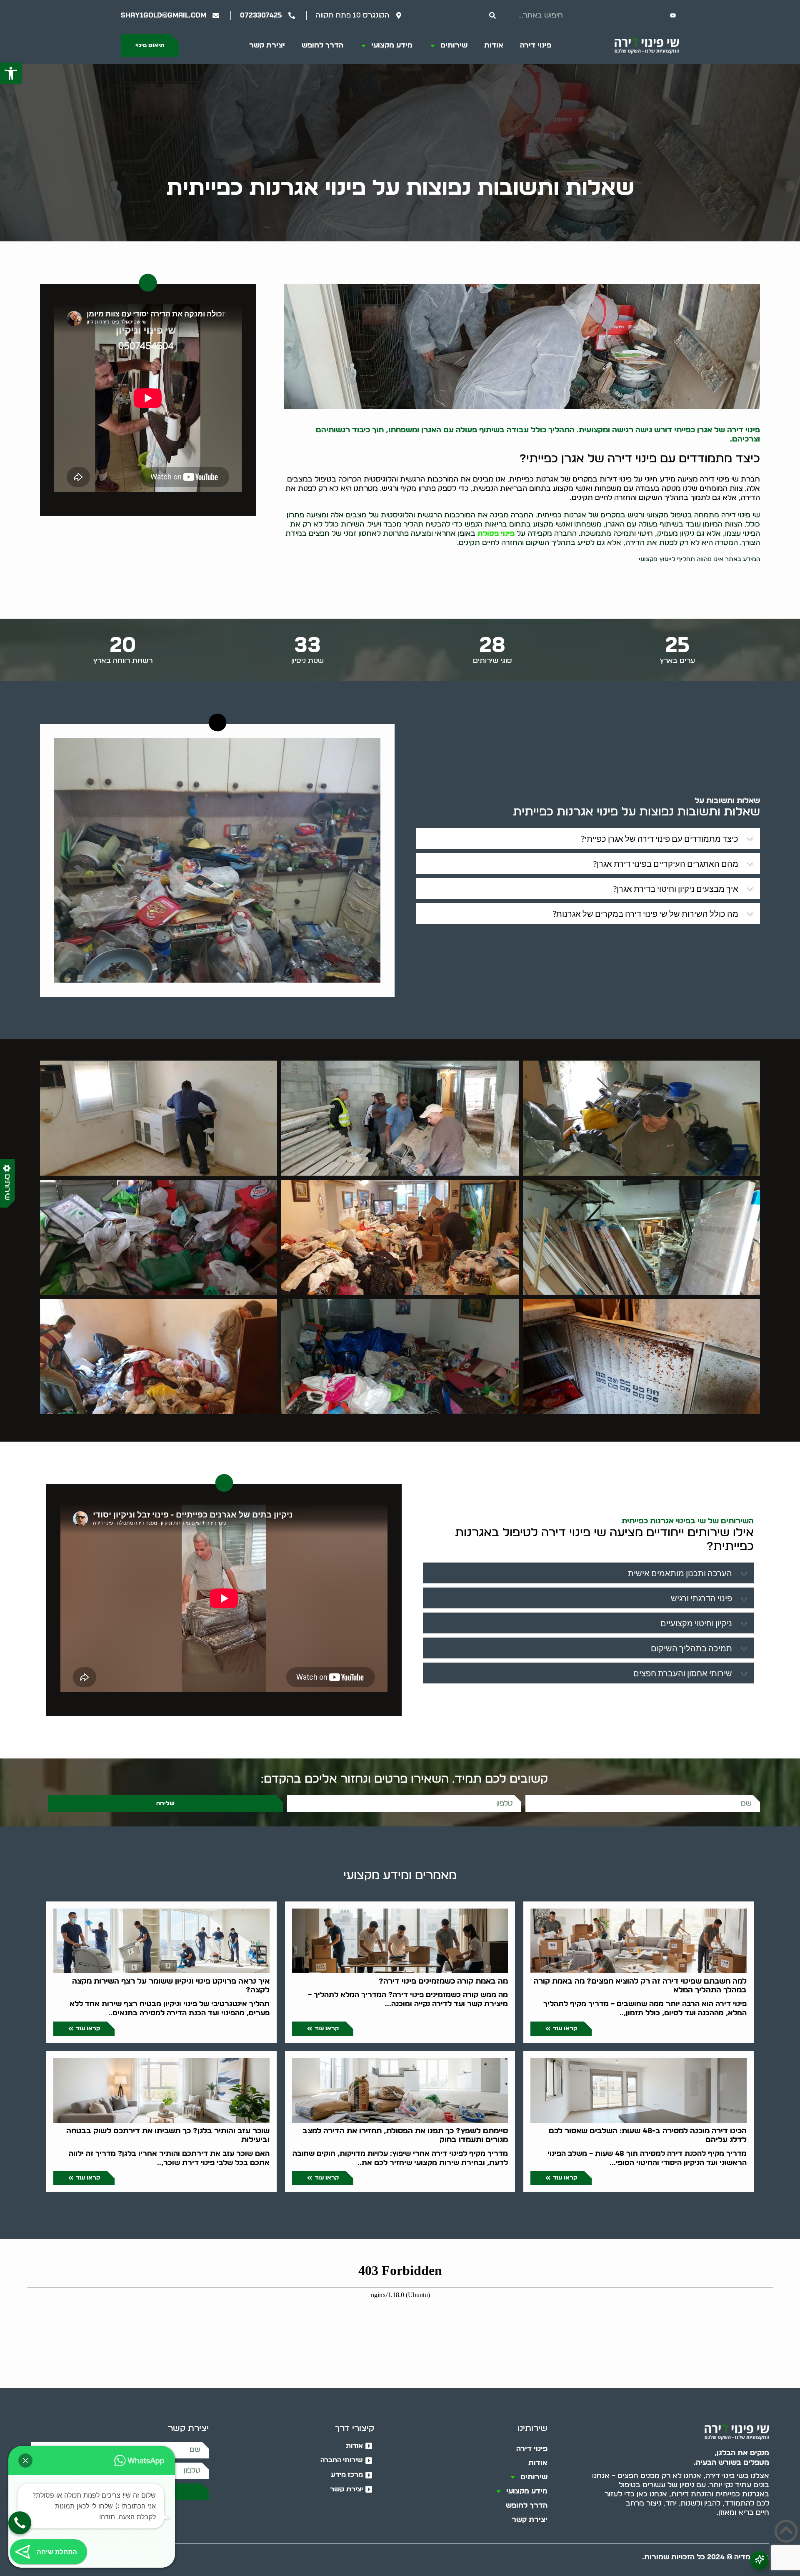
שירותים (454, 45)
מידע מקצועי (392, 45)
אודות (494, 45)
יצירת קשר (267, 45)
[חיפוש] (492, 15)
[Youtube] (673, 15)
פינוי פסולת (496, 533)
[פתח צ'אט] (759, 2560)
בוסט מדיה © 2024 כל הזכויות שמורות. (706, 2557)
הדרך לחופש (322, 45)
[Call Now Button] (20, 2523)
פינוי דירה (536, 45)
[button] (11, 73)
